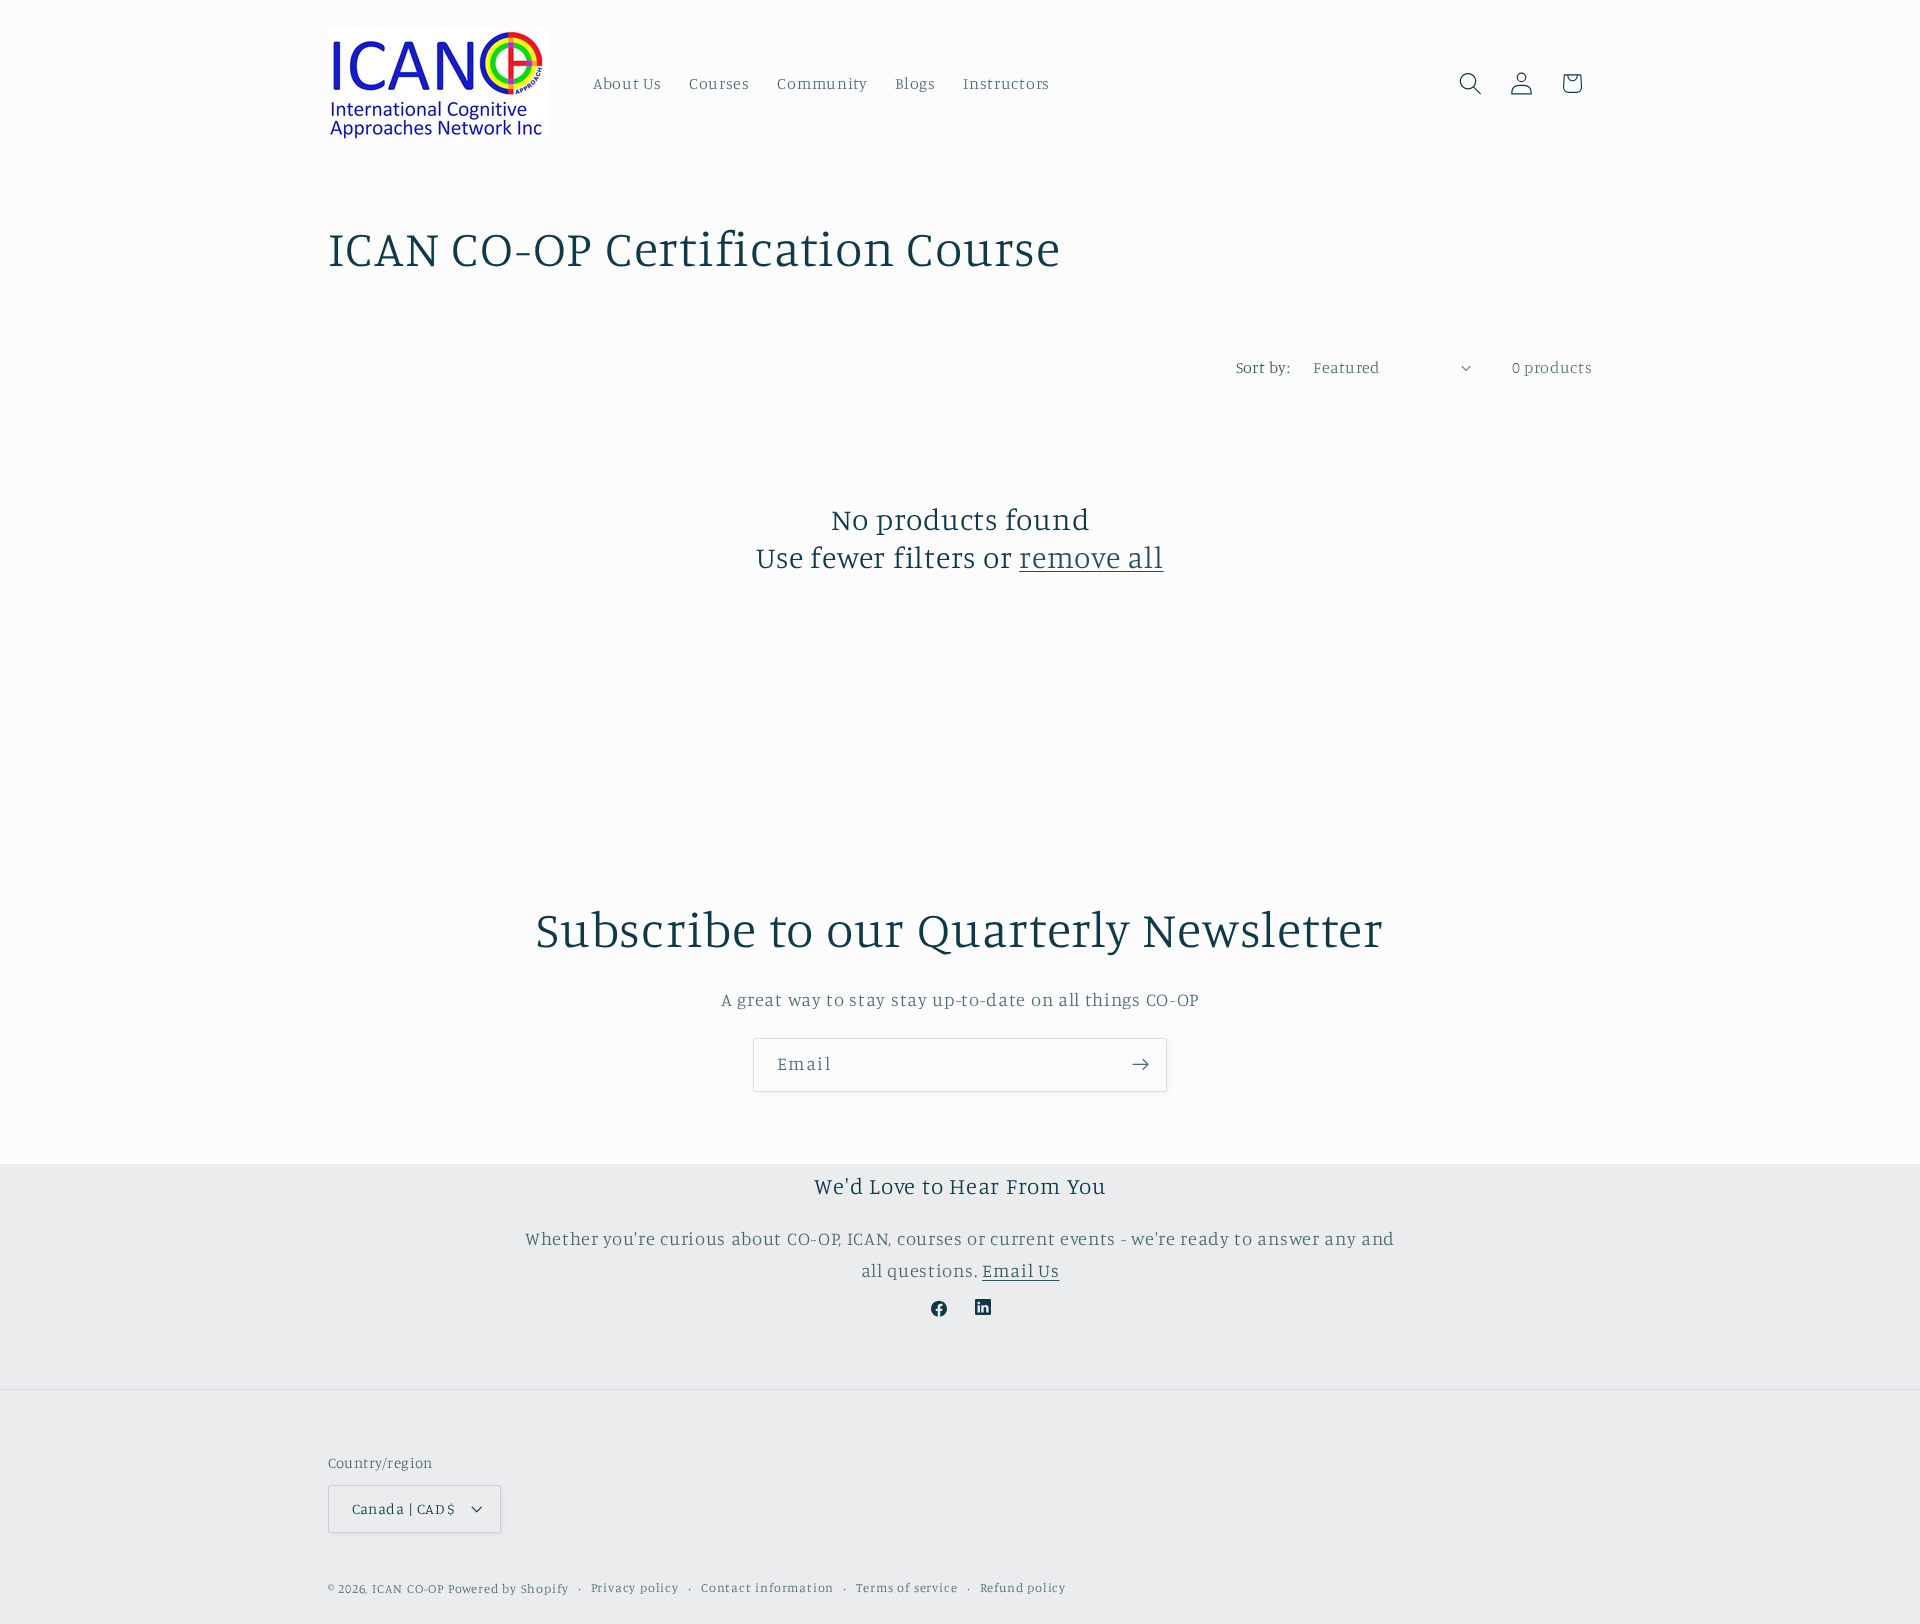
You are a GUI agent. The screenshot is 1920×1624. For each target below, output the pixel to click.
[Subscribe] (1140, 1065)
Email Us (1021, 1270)
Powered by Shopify (508, 1589)
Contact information (767, 1588)
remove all (1091, 557)
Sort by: (1263, 367)
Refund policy (1023, 1588)
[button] (1470, 83)
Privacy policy (635, 1588)
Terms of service (906, 1588)
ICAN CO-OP (408, 1589)
